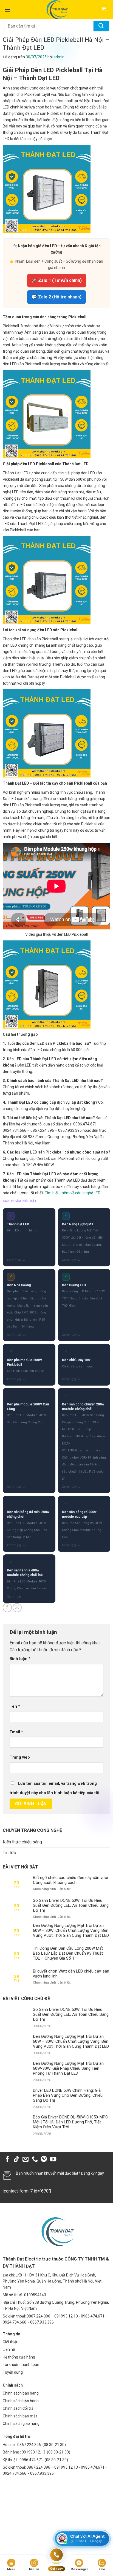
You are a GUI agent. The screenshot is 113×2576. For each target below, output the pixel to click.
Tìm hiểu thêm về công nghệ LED (73, 1193)
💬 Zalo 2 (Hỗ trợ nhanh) (56, 297)
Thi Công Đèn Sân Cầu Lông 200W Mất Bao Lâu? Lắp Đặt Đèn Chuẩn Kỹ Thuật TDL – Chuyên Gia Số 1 (68, 1953)
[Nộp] (101, 26)
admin (59, 57)
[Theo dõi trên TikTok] (16, 2160)
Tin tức (9, 1853)
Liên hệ (9, 2349)
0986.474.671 (32, 2460)
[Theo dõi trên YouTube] (53, 2160)
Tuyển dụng (13, 2372)
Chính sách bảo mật (20, 2416)
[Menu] (7, 9)
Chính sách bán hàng (21, 2393)
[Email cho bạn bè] (17, 1608)
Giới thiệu (11, 2342)
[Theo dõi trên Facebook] (7, 2160)
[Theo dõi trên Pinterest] (44, 2160)
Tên (15, 1706)
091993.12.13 (33, 2452)
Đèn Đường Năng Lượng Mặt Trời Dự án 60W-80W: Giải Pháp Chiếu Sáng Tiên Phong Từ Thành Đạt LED (68, 2068)
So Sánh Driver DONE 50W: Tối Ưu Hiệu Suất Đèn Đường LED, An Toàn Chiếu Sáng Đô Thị (71, 1905)
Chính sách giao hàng (21, 2423)
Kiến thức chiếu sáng (22, 1842)
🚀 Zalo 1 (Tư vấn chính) (57, 280)
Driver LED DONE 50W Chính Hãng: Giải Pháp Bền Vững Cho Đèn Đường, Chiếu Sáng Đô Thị (68, 2095)
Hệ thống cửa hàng (19, 2357)
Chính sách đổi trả (18, 2408)
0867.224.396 (29, 2445)
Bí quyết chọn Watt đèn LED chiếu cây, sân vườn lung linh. (71, 1974)
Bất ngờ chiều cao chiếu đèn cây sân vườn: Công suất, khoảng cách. (72, 1880)
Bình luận (20, 1659)
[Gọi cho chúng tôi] (35, 2160)
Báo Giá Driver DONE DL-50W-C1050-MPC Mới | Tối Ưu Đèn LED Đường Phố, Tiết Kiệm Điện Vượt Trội (70, 2122)
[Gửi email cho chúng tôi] (26, 2160)
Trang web (20, 1757)
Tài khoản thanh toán (21, 2365)
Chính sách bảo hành (21, 2401)
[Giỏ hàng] (104, 10)
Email (16, 1732)
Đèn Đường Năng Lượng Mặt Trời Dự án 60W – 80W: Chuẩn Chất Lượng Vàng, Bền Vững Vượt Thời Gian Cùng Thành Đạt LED (71, 1930)
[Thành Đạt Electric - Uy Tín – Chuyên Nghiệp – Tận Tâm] (57, 10)
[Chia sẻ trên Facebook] (7, 1608)
